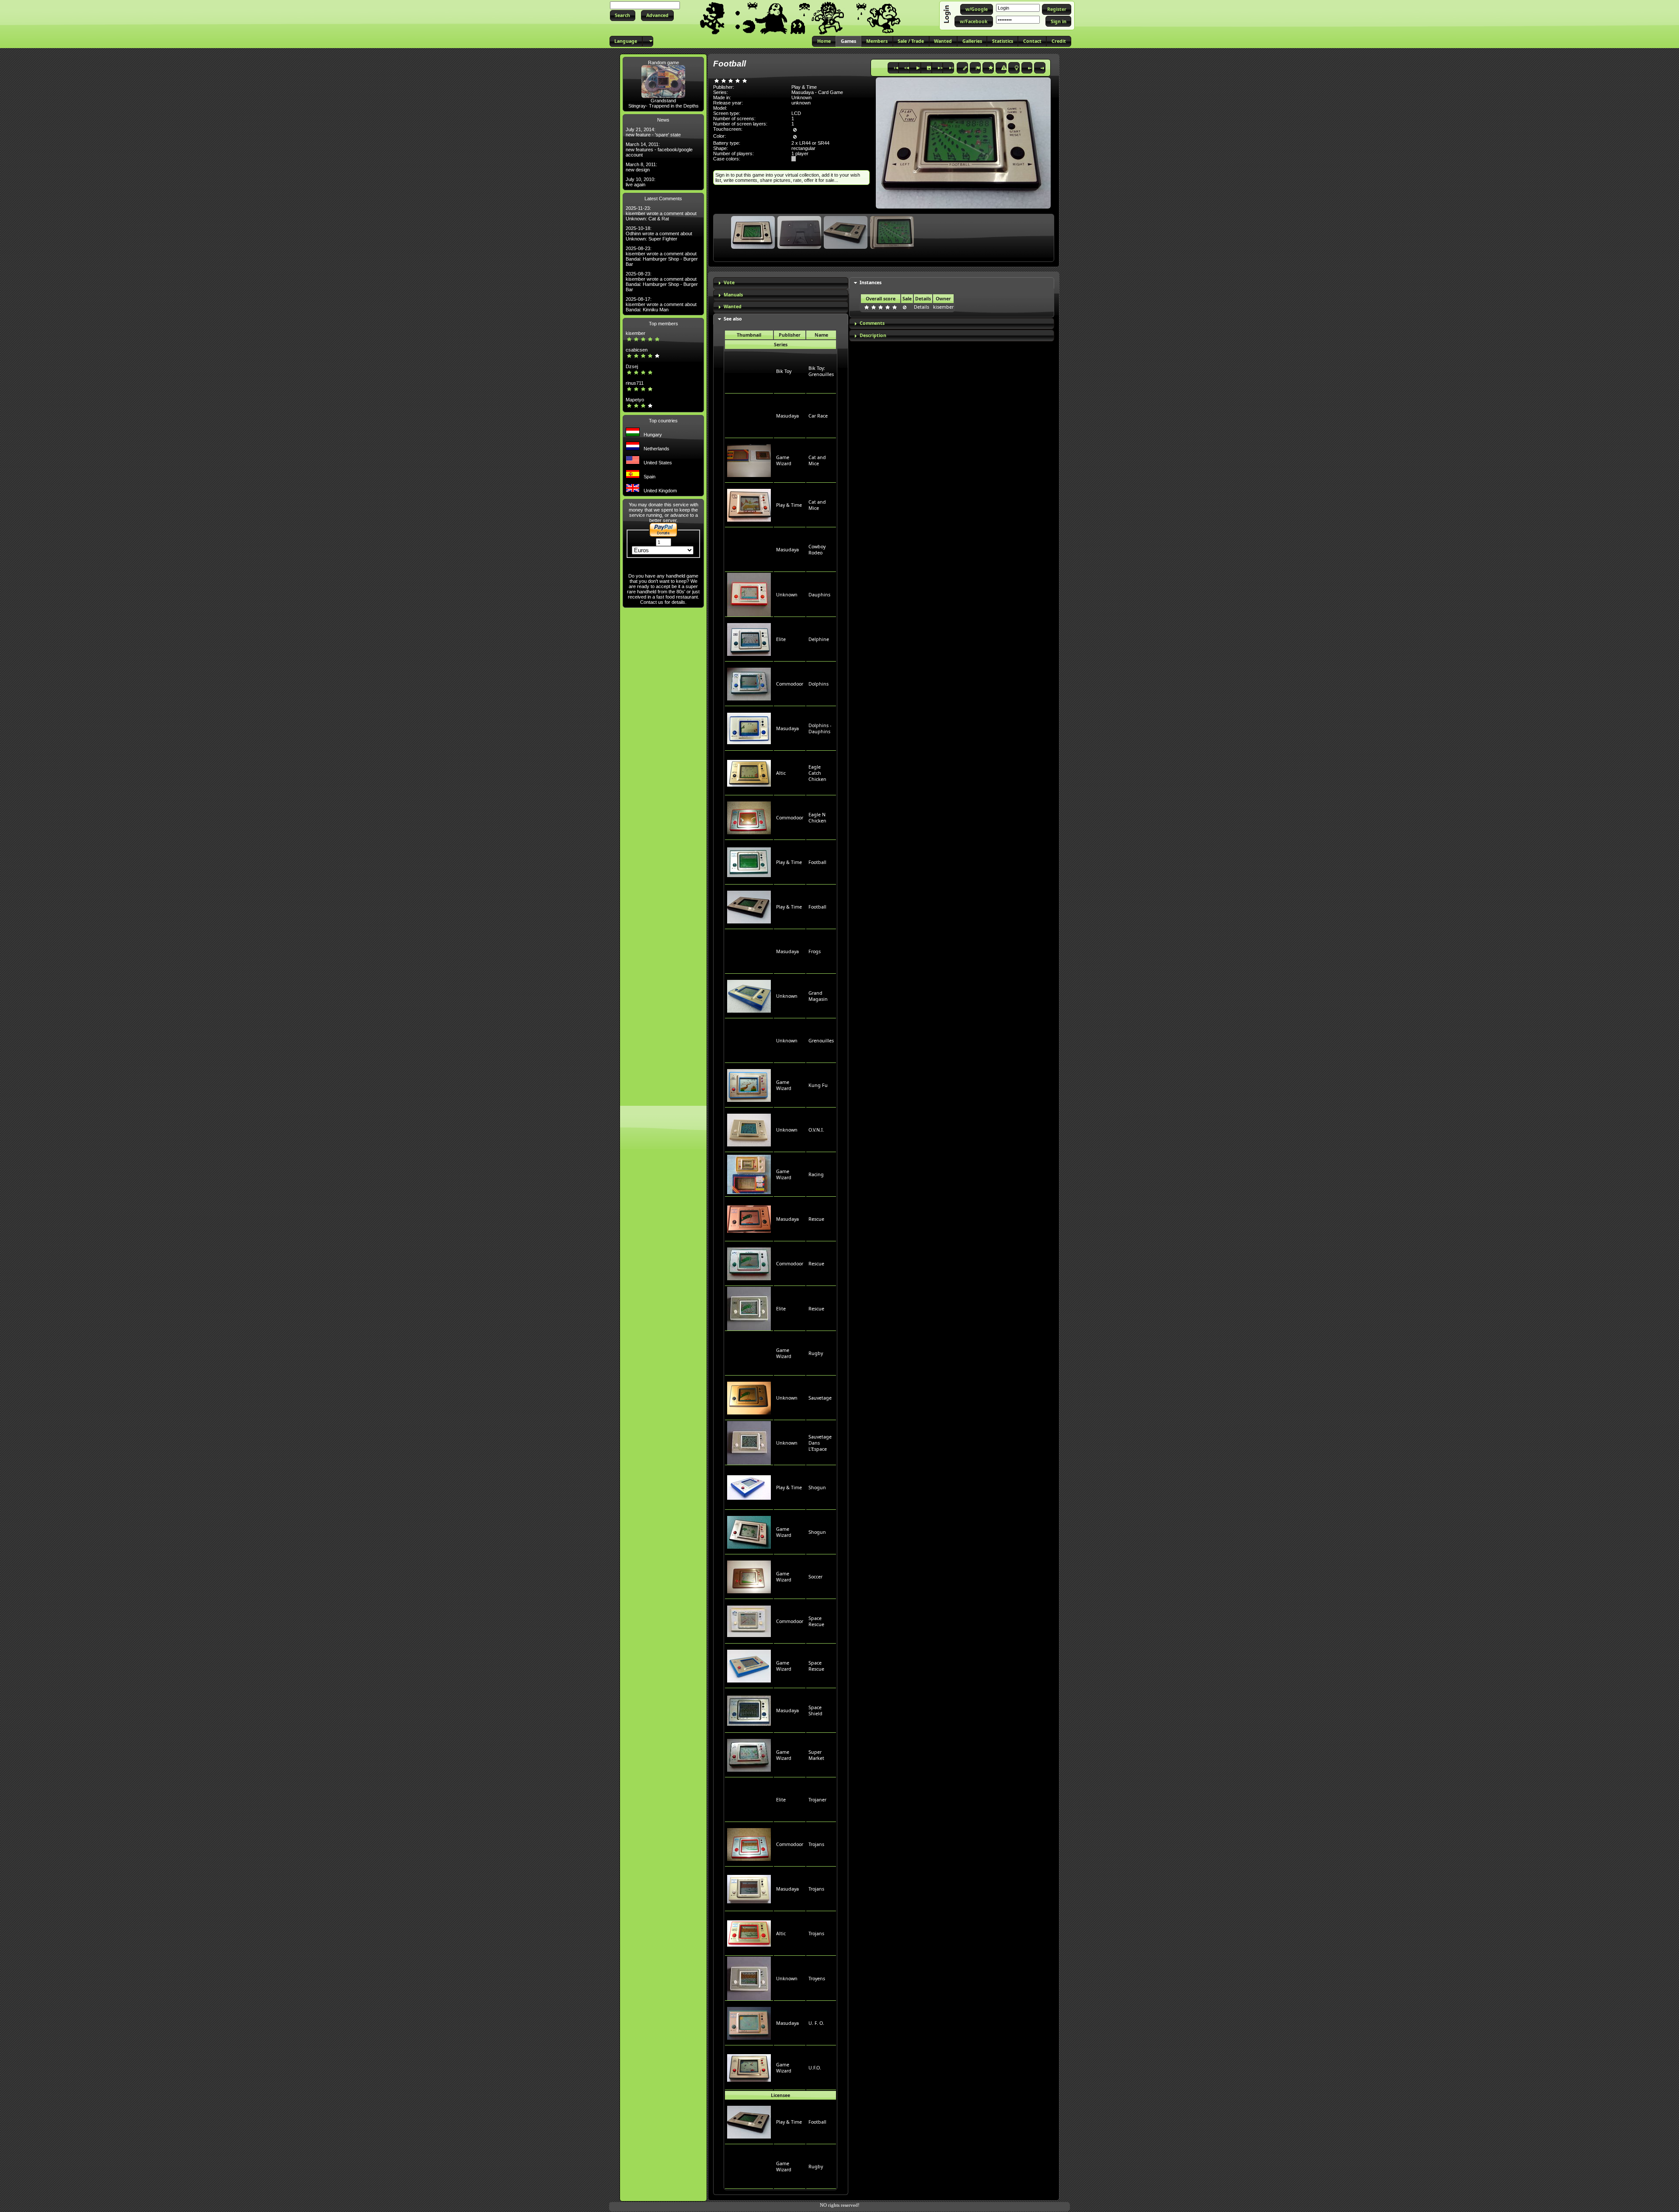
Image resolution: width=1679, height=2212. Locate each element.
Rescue (816, 1219)
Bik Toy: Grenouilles (821, 371)
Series (781, 345)
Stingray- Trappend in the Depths (664, 106)
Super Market (816, 1755)
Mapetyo (635, 400)
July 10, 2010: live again (641, 182)
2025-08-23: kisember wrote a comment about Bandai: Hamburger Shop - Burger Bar (662, 256)
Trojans (816, 1844)
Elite (781, 639)
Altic (781, 773)
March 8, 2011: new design (641, 167)
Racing (816, 1174)
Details (921, 307)
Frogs (815, 951)
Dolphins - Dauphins (820, 728)
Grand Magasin (818, 996)
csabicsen (637, 350)
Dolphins (819, 684)
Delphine (819, 639)
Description (873, 335)
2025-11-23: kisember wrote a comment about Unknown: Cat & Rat (661, 213)
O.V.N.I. (816, 1130)
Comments (872, 323)
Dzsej (632, 366)
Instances (871, 282)
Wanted (733, 307)
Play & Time (789, 505)
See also (733, 319)
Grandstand (663, 101)
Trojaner (817, 1800)
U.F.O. (815, 2068)
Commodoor (790, 684)
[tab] (781, 283)
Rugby (816, 1353)
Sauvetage (820, 1398)
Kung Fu (818, 1085)
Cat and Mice (817, 460)
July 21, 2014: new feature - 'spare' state (653, 132)
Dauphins (819, 595)
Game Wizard (784, 460)
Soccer (815, 1577)
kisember (636, 333)
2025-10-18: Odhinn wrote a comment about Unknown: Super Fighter (659, 233)
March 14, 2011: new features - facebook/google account (659, 150)
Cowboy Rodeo (817, 550)
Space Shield (815, 1710)
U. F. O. (816, 2023)
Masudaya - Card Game (817, 92)
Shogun (817, 1487)
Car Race (818, 416)
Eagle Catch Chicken (817, 773)
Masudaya (787, 416)
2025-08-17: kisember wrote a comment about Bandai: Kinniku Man (661, 304)
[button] (623, 16)
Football (817, 862)
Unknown (787, 595)
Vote (729, 282)
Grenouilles (821, 1041)
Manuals (733, 295)
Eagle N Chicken (817, 818)
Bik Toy (784, 371)
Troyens (817, 1979)
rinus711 (635, 383)
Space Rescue (816, 1621)
